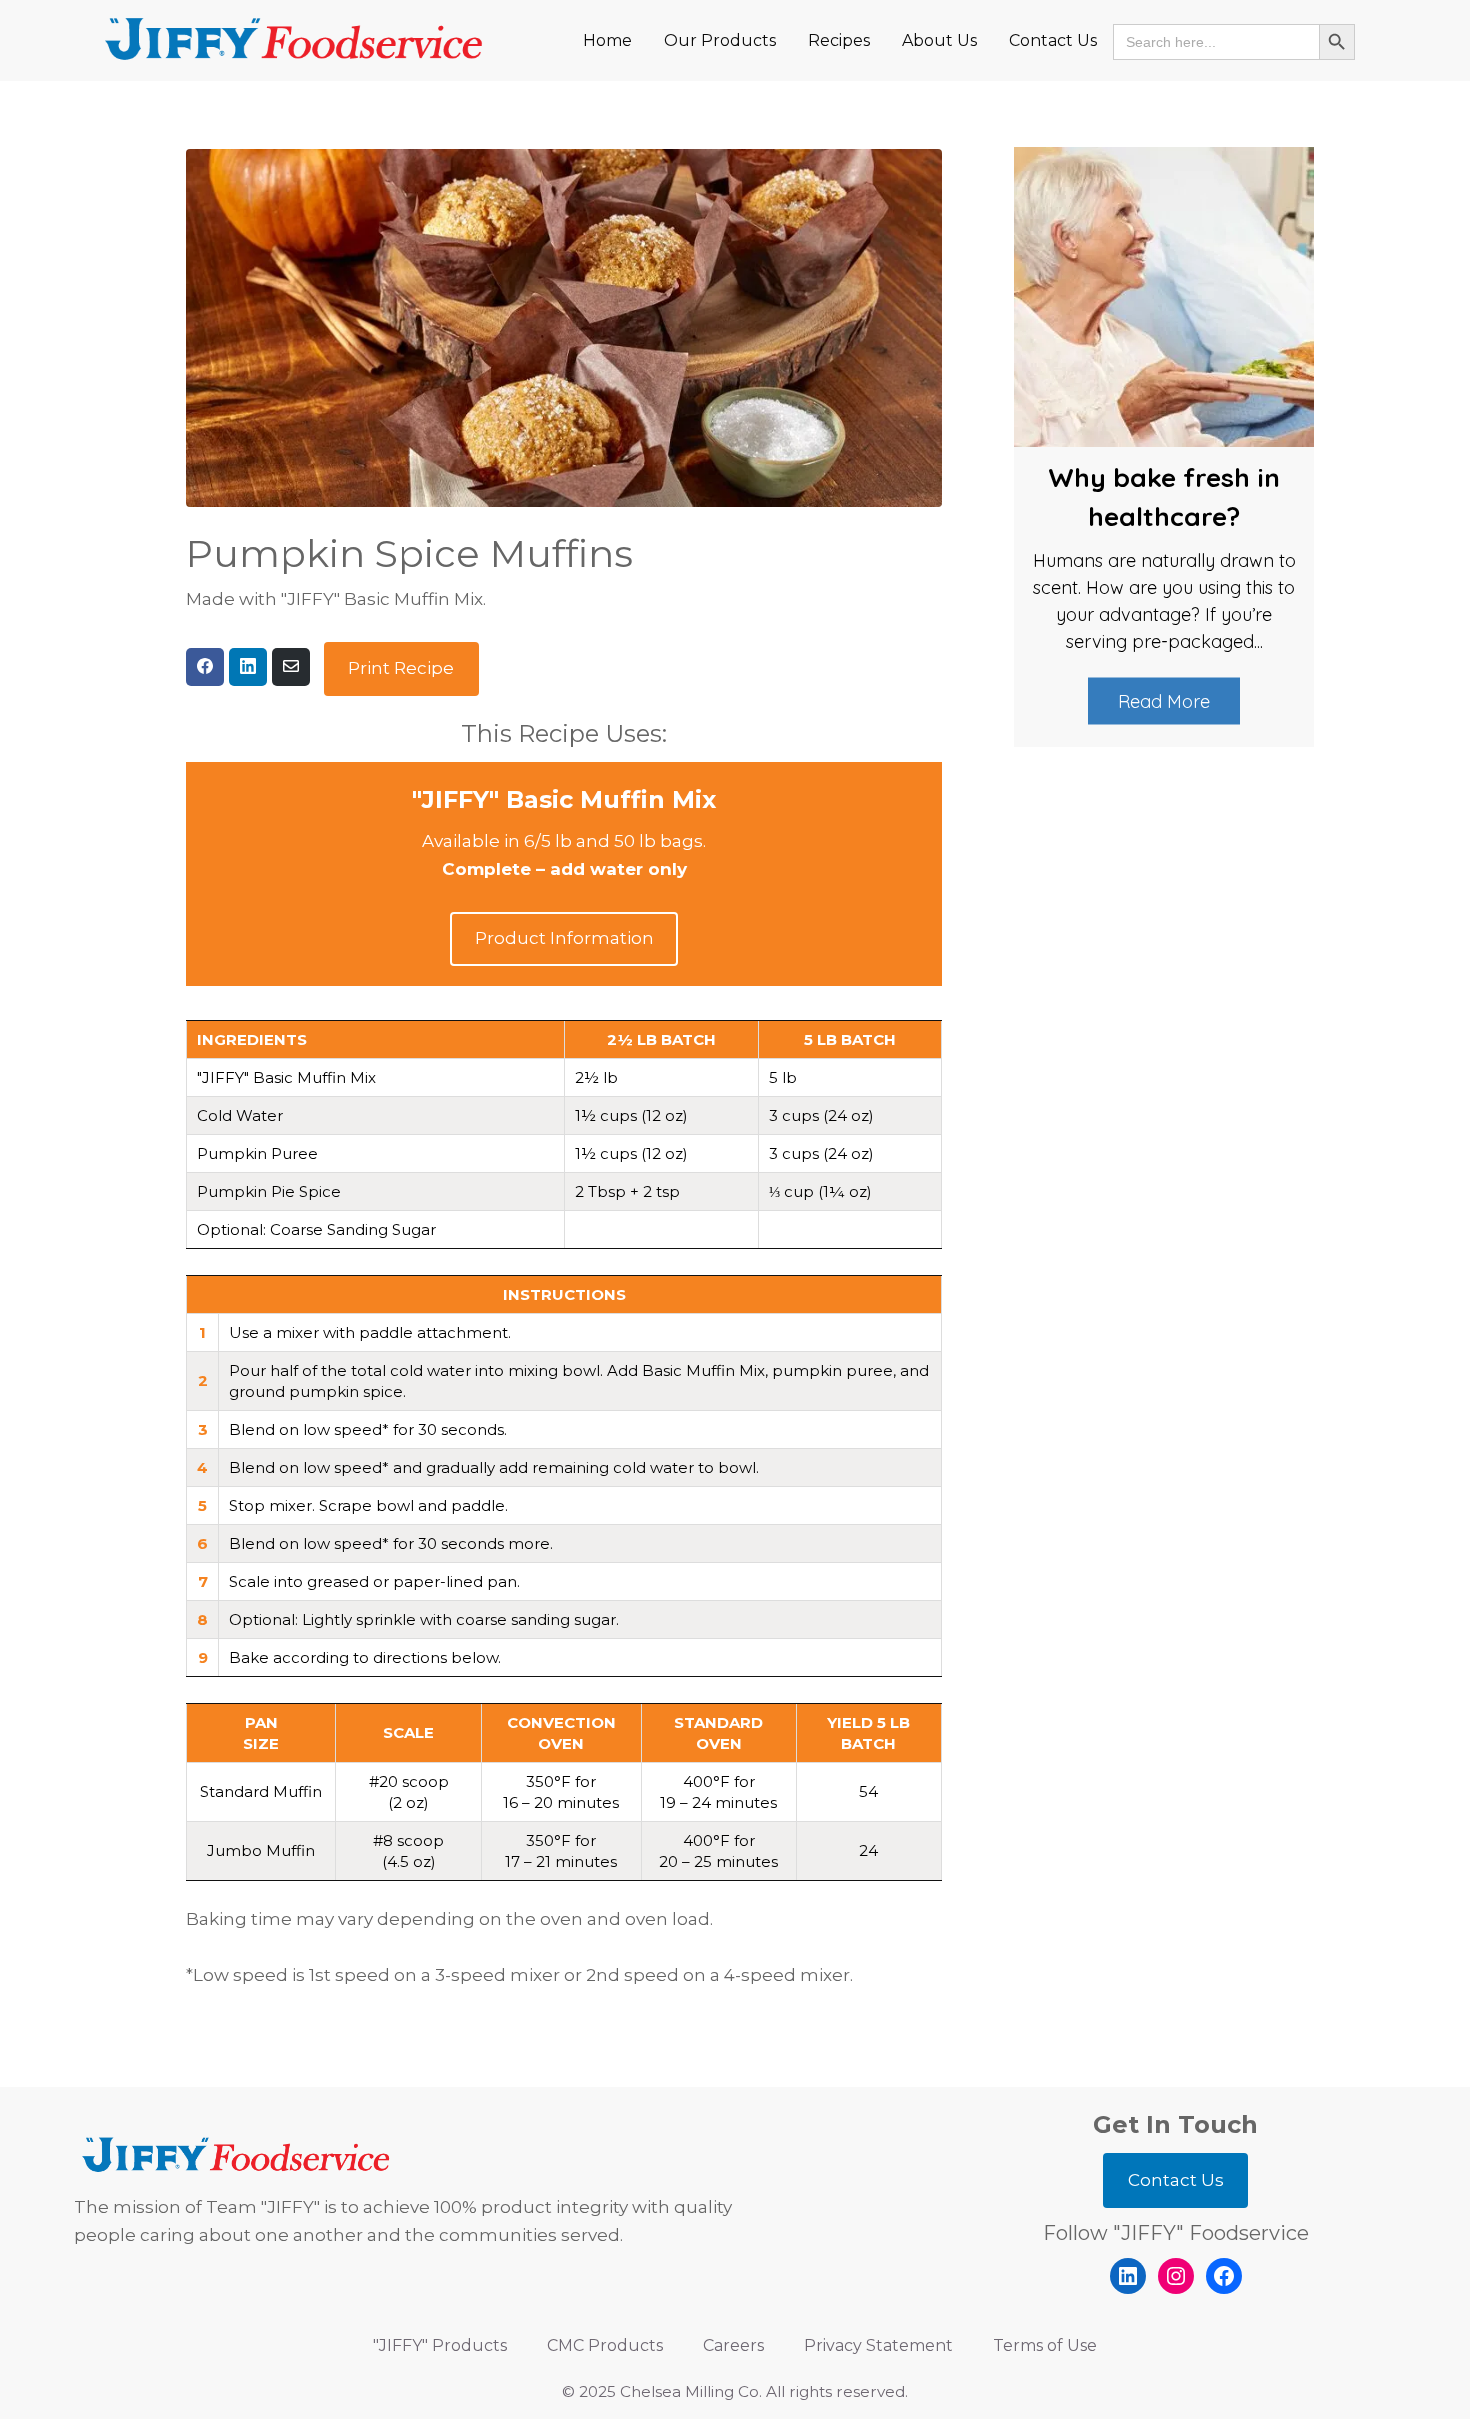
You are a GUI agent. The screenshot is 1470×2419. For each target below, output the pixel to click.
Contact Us (1176, 2180)
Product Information (564, 938)
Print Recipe (401, 668)
